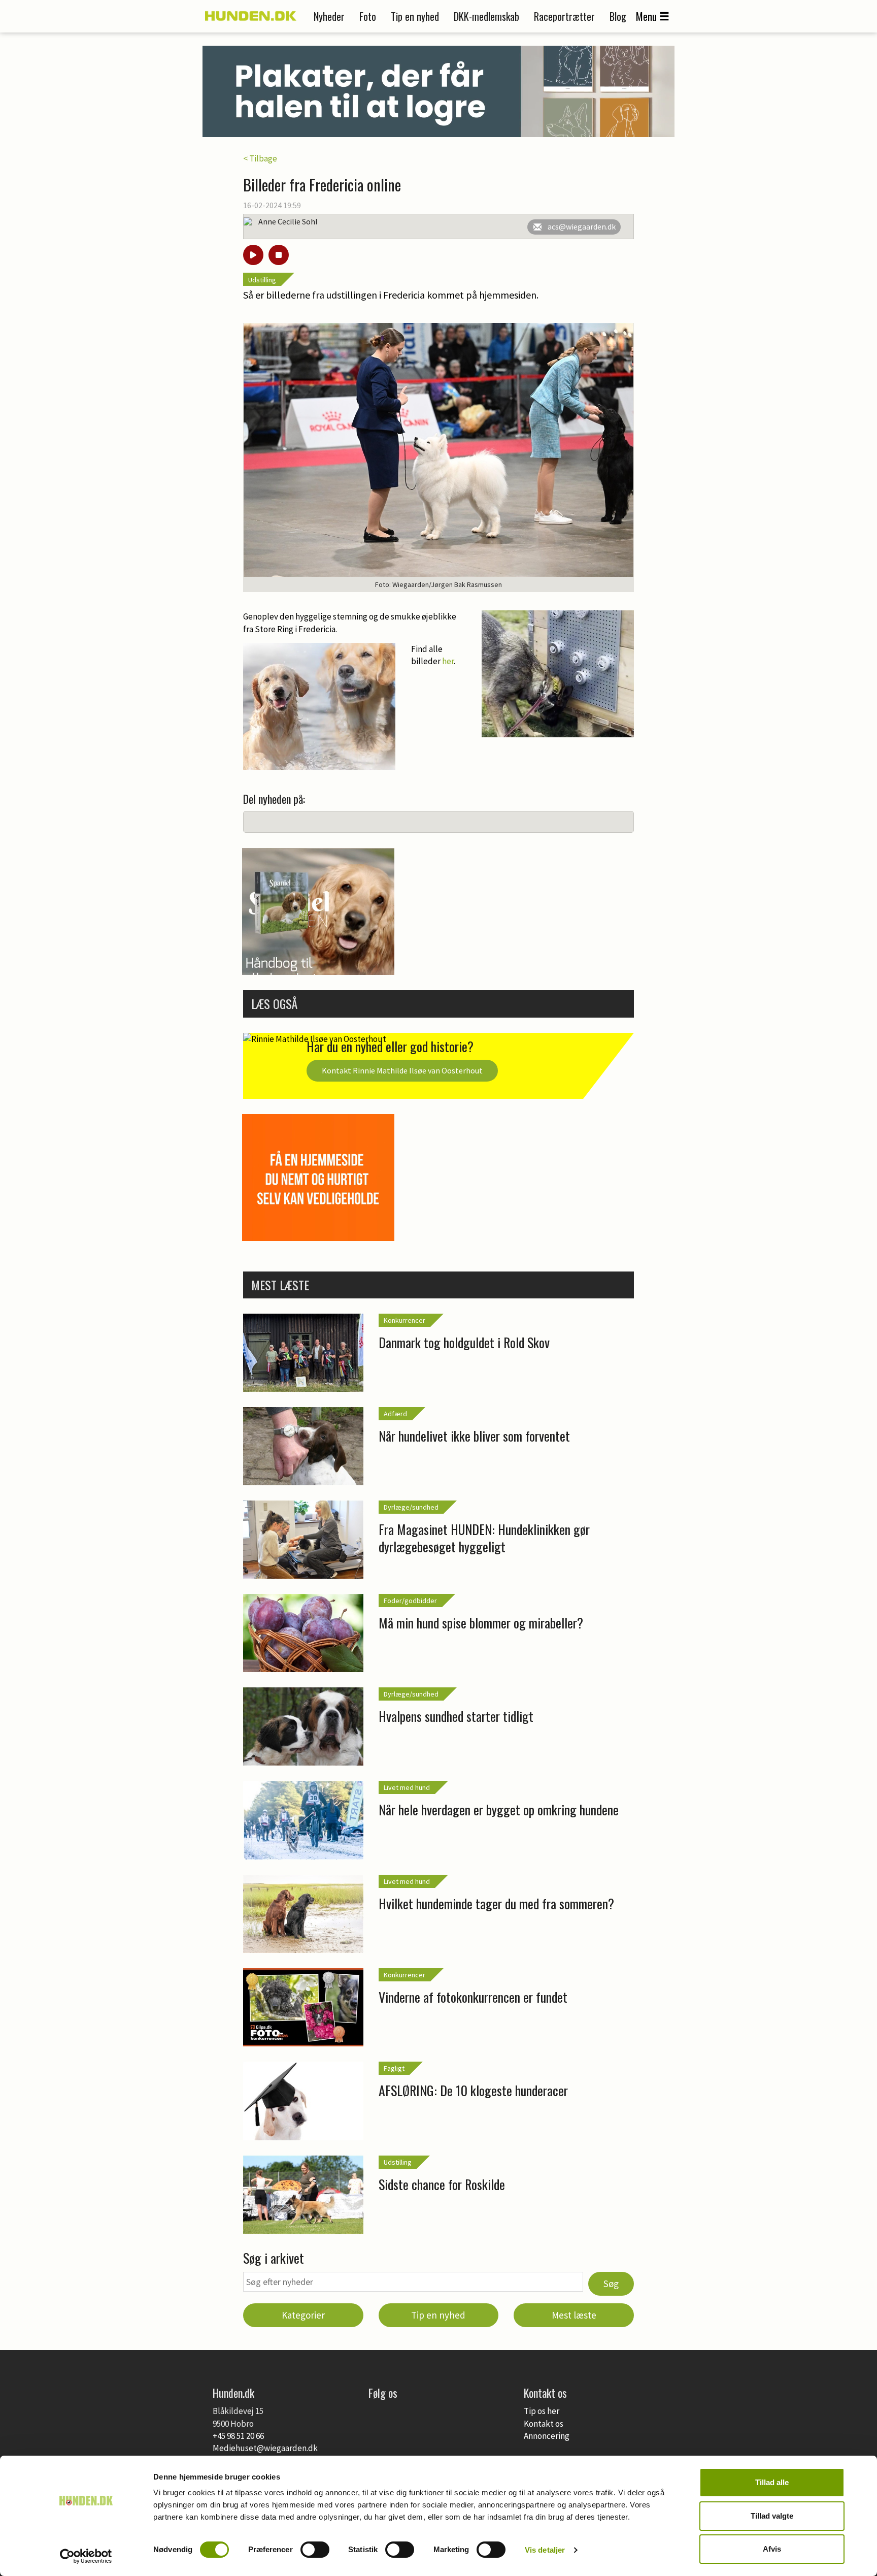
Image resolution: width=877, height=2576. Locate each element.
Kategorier (303, 2315)
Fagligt (394, 2068)
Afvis (772, 2549)
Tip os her (542, 2411)
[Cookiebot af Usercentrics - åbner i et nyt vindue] (86, 2556)
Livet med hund (407, 1787)
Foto (368, 16)
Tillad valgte (772, 2516)
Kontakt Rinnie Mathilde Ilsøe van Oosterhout (402, 1070)
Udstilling (262, 280)
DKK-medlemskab (486, 16)
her (448, 661)
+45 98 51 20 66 (238, 2436)
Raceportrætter (564, 16)
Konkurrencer (404, 1320)
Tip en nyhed (415, 16)
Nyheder (329, 16)
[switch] (315, 2550)
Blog (618, 16)
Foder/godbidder (410, 1601)
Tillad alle (772, 2482)
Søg (611, 2284)
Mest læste (574, 2315)
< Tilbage (260, 158)
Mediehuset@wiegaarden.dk (265, 2448)
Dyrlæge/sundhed (411, 1507)
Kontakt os (544, 2424)
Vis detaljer (545, 2550)
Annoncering (547, 2436)
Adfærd (395, 1414)
